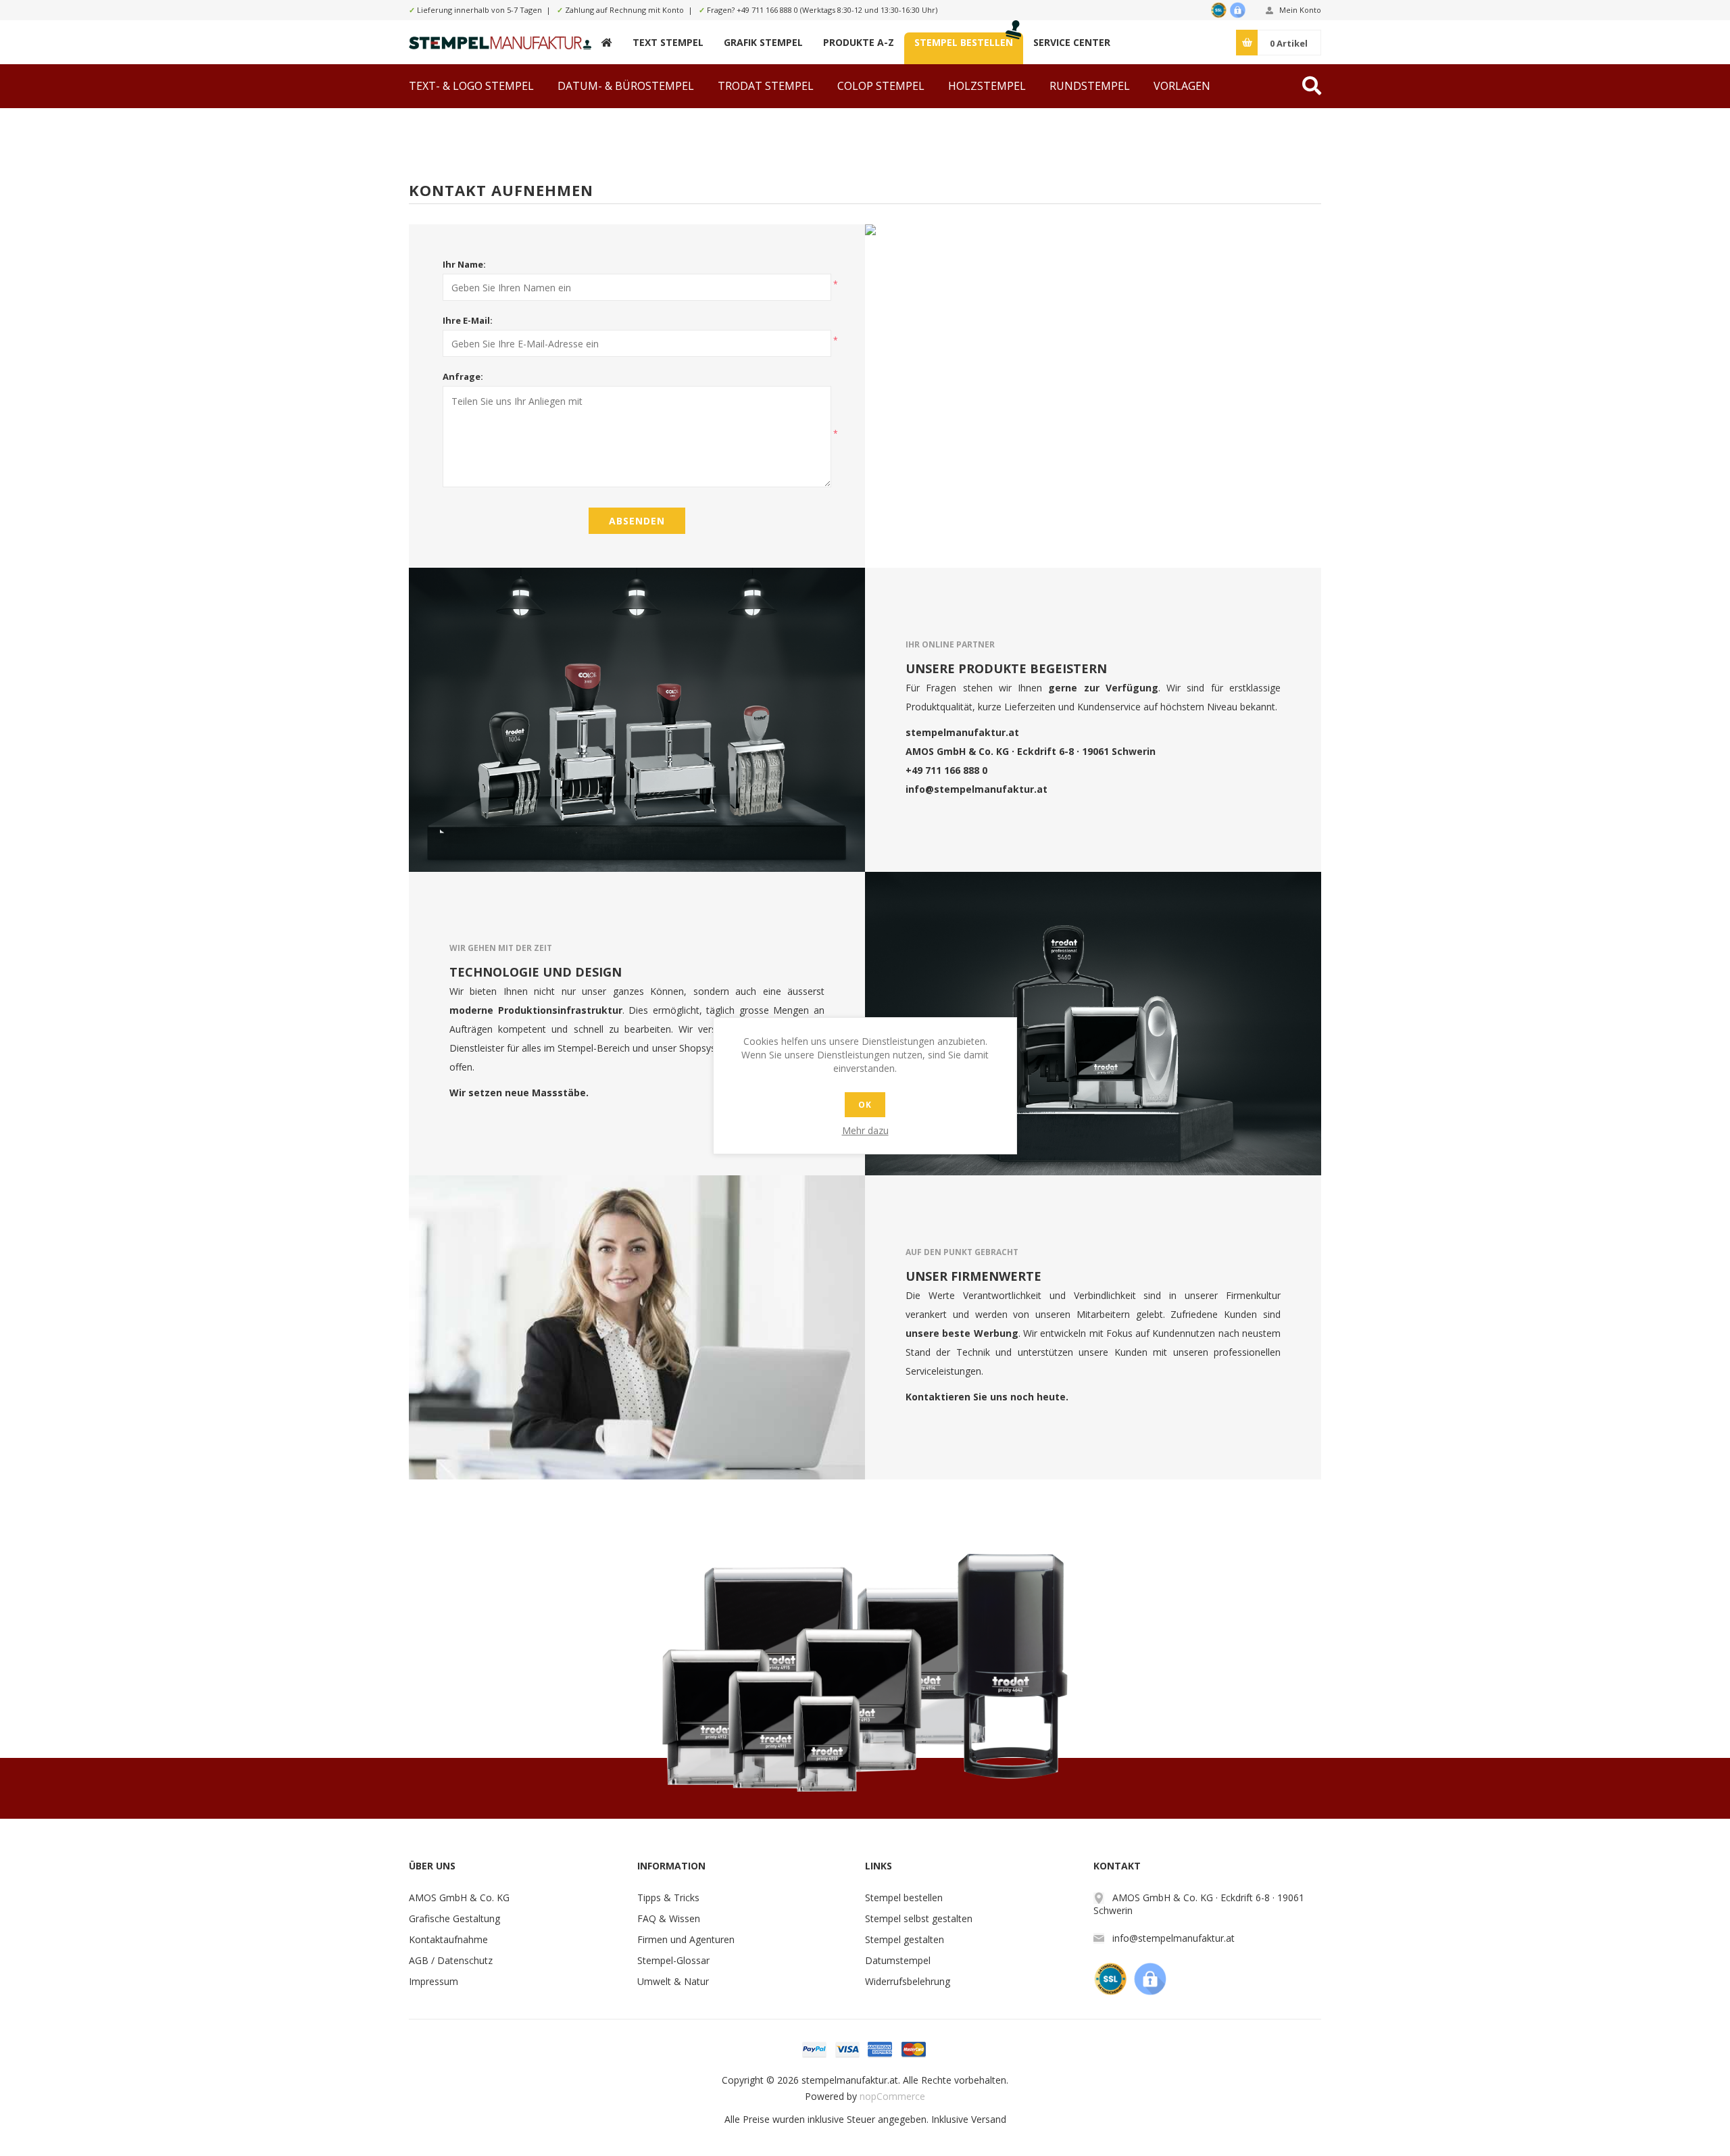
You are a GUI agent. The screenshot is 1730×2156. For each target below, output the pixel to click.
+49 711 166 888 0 (767, 10)
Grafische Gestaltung (454, 1918)
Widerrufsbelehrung (908, 1981)
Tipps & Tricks (668, 1897)
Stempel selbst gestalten (919, 1918)
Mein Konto (1300, 10)
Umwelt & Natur (673, 1981)
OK (865, 1105)
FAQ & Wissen (669, 1918)
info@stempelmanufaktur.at (977, 788)
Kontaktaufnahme (448, 1939)
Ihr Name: (464, 264)
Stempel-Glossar (673, 1960)
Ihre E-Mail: (468, 320)
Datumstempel (898, 1960)
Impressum (434, 1981)
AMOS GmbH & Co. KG (459, 1897)
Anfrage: (463, 376)
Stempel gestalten (905, 1939)
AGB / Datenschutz (451, 1960)
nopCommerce (892, 2096)
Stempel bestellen (904, 1897)
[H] (607, 42)
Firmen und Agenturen (686, 1939)
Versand (989, 2119)
